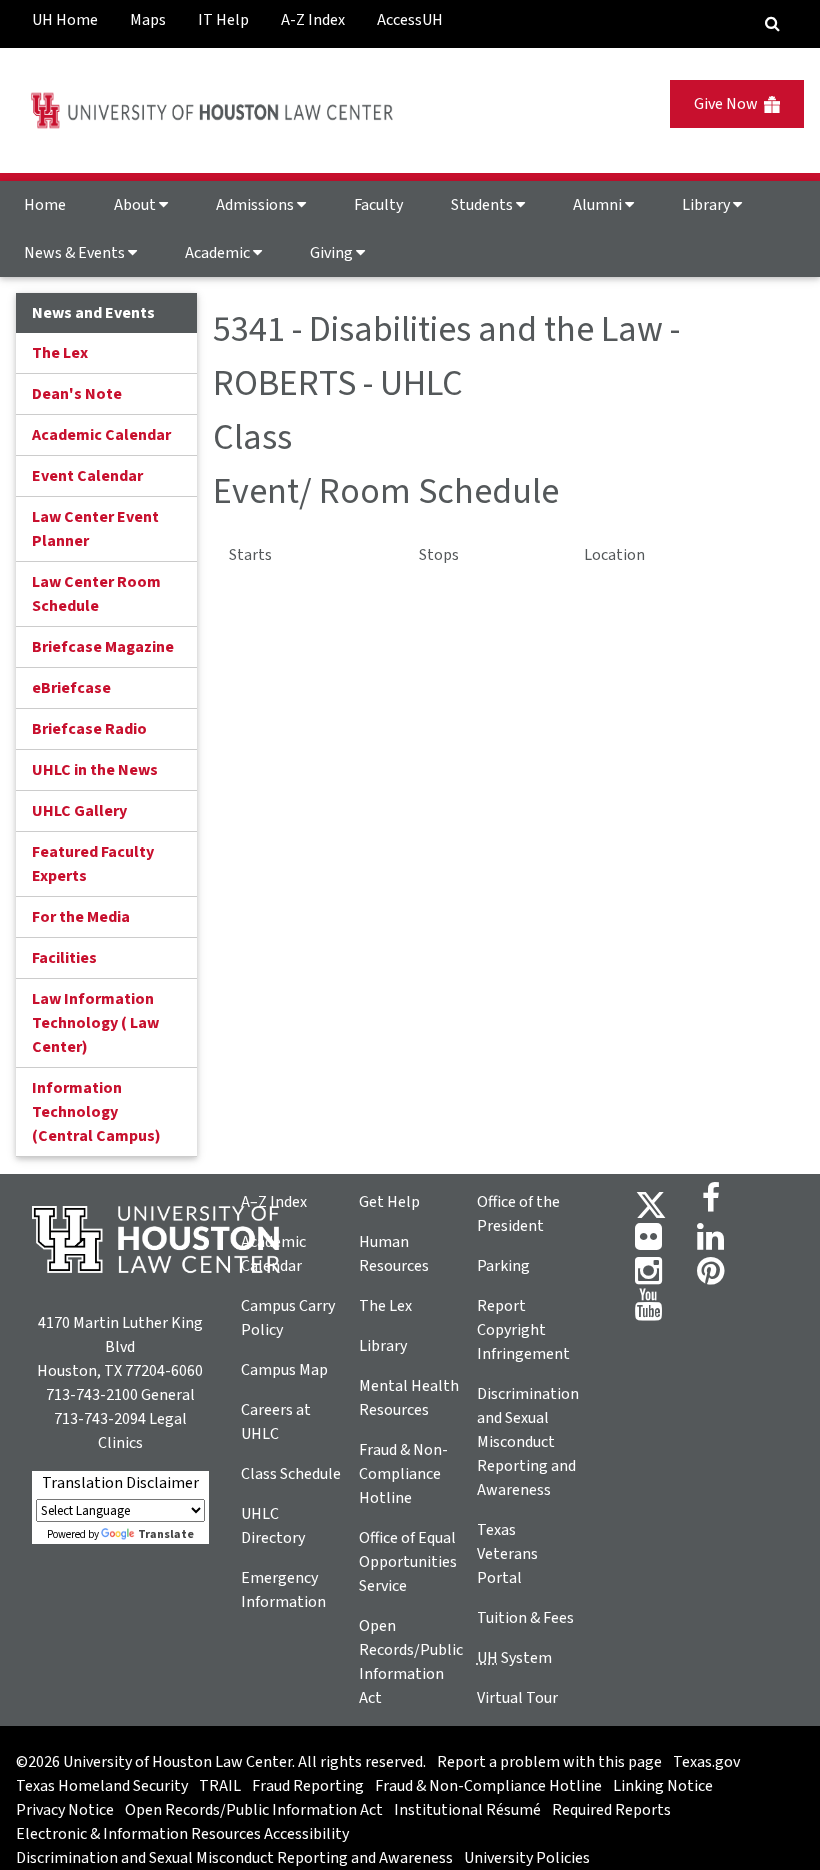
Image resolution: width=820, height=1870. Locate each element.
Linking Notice (663, 1786)
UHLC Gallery (79, 811)
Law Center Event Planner (95, 529)
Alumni (599, 205)
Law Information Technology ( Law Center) (95, 1023)
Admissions (256, 205)
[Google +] (648, 1243)
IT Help (223, 20)
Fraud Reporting (308, 1786)
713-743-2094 (100, 1419)
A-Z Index (313, 20)
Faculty (378, 205)
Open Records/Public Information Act (254, 1810)
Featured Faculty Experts (93, 864)
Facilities (64, 958)
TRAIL (220, 1786)
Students (483, 205)
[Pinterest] (710, 1277)
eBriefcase (71, 688)
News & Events (76, 253)
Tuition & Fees (525, 1618)
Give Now (729, 104)
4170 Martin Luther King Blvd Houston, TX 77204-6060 (120, 1347)
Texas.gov (706, 1762)
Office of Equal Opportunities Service (408, 1562)
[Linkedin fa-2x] (710, 1243)
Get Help (389, 1202)
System (514, 1658)
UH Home (65, 20)
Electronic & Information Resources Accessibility (182, 1834)
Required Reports (611, 1810)
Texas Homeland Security (102, 1786)
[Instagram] (648, 1277)
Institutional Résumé (467, 1810)
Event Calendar (87, 476)
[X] (651, 1204)
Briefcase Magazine (103, 647)
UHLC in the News (95, 770)
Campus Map (284, 1370)
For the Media (81, 917)
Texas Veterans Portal (507, 1554)
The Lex (60, 353)
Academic (219, 253)
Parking (503, 1266)
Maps (148, 20)
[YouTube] (648, 1311)
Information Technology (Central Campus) (96, 1112)
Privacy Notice (65, 1810)
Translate (166, 1534)
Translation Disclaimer (120, 1483)
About (136, 205)
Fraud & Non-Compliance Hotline (403, 1474)
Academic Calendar (101, 435)
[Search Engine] (772, 24)
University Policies (527, 1858)
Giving (333, 253)
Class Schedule (291, 1474)
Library (707, 205)
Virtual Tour (517, 1698)
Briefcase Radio (89, 729)
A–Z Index (274, 1202)
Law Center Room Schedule (96, 594)
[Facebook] (711, 1204)
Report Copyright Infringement (523, 1330)
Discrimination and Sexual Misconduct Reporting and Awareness (528, 1442)
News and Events (93, 313)
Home (45, 205)
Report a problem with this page (549, 1762)
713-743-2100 (92, 1395)
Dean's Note (77, 394)
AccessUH (410, 20)
